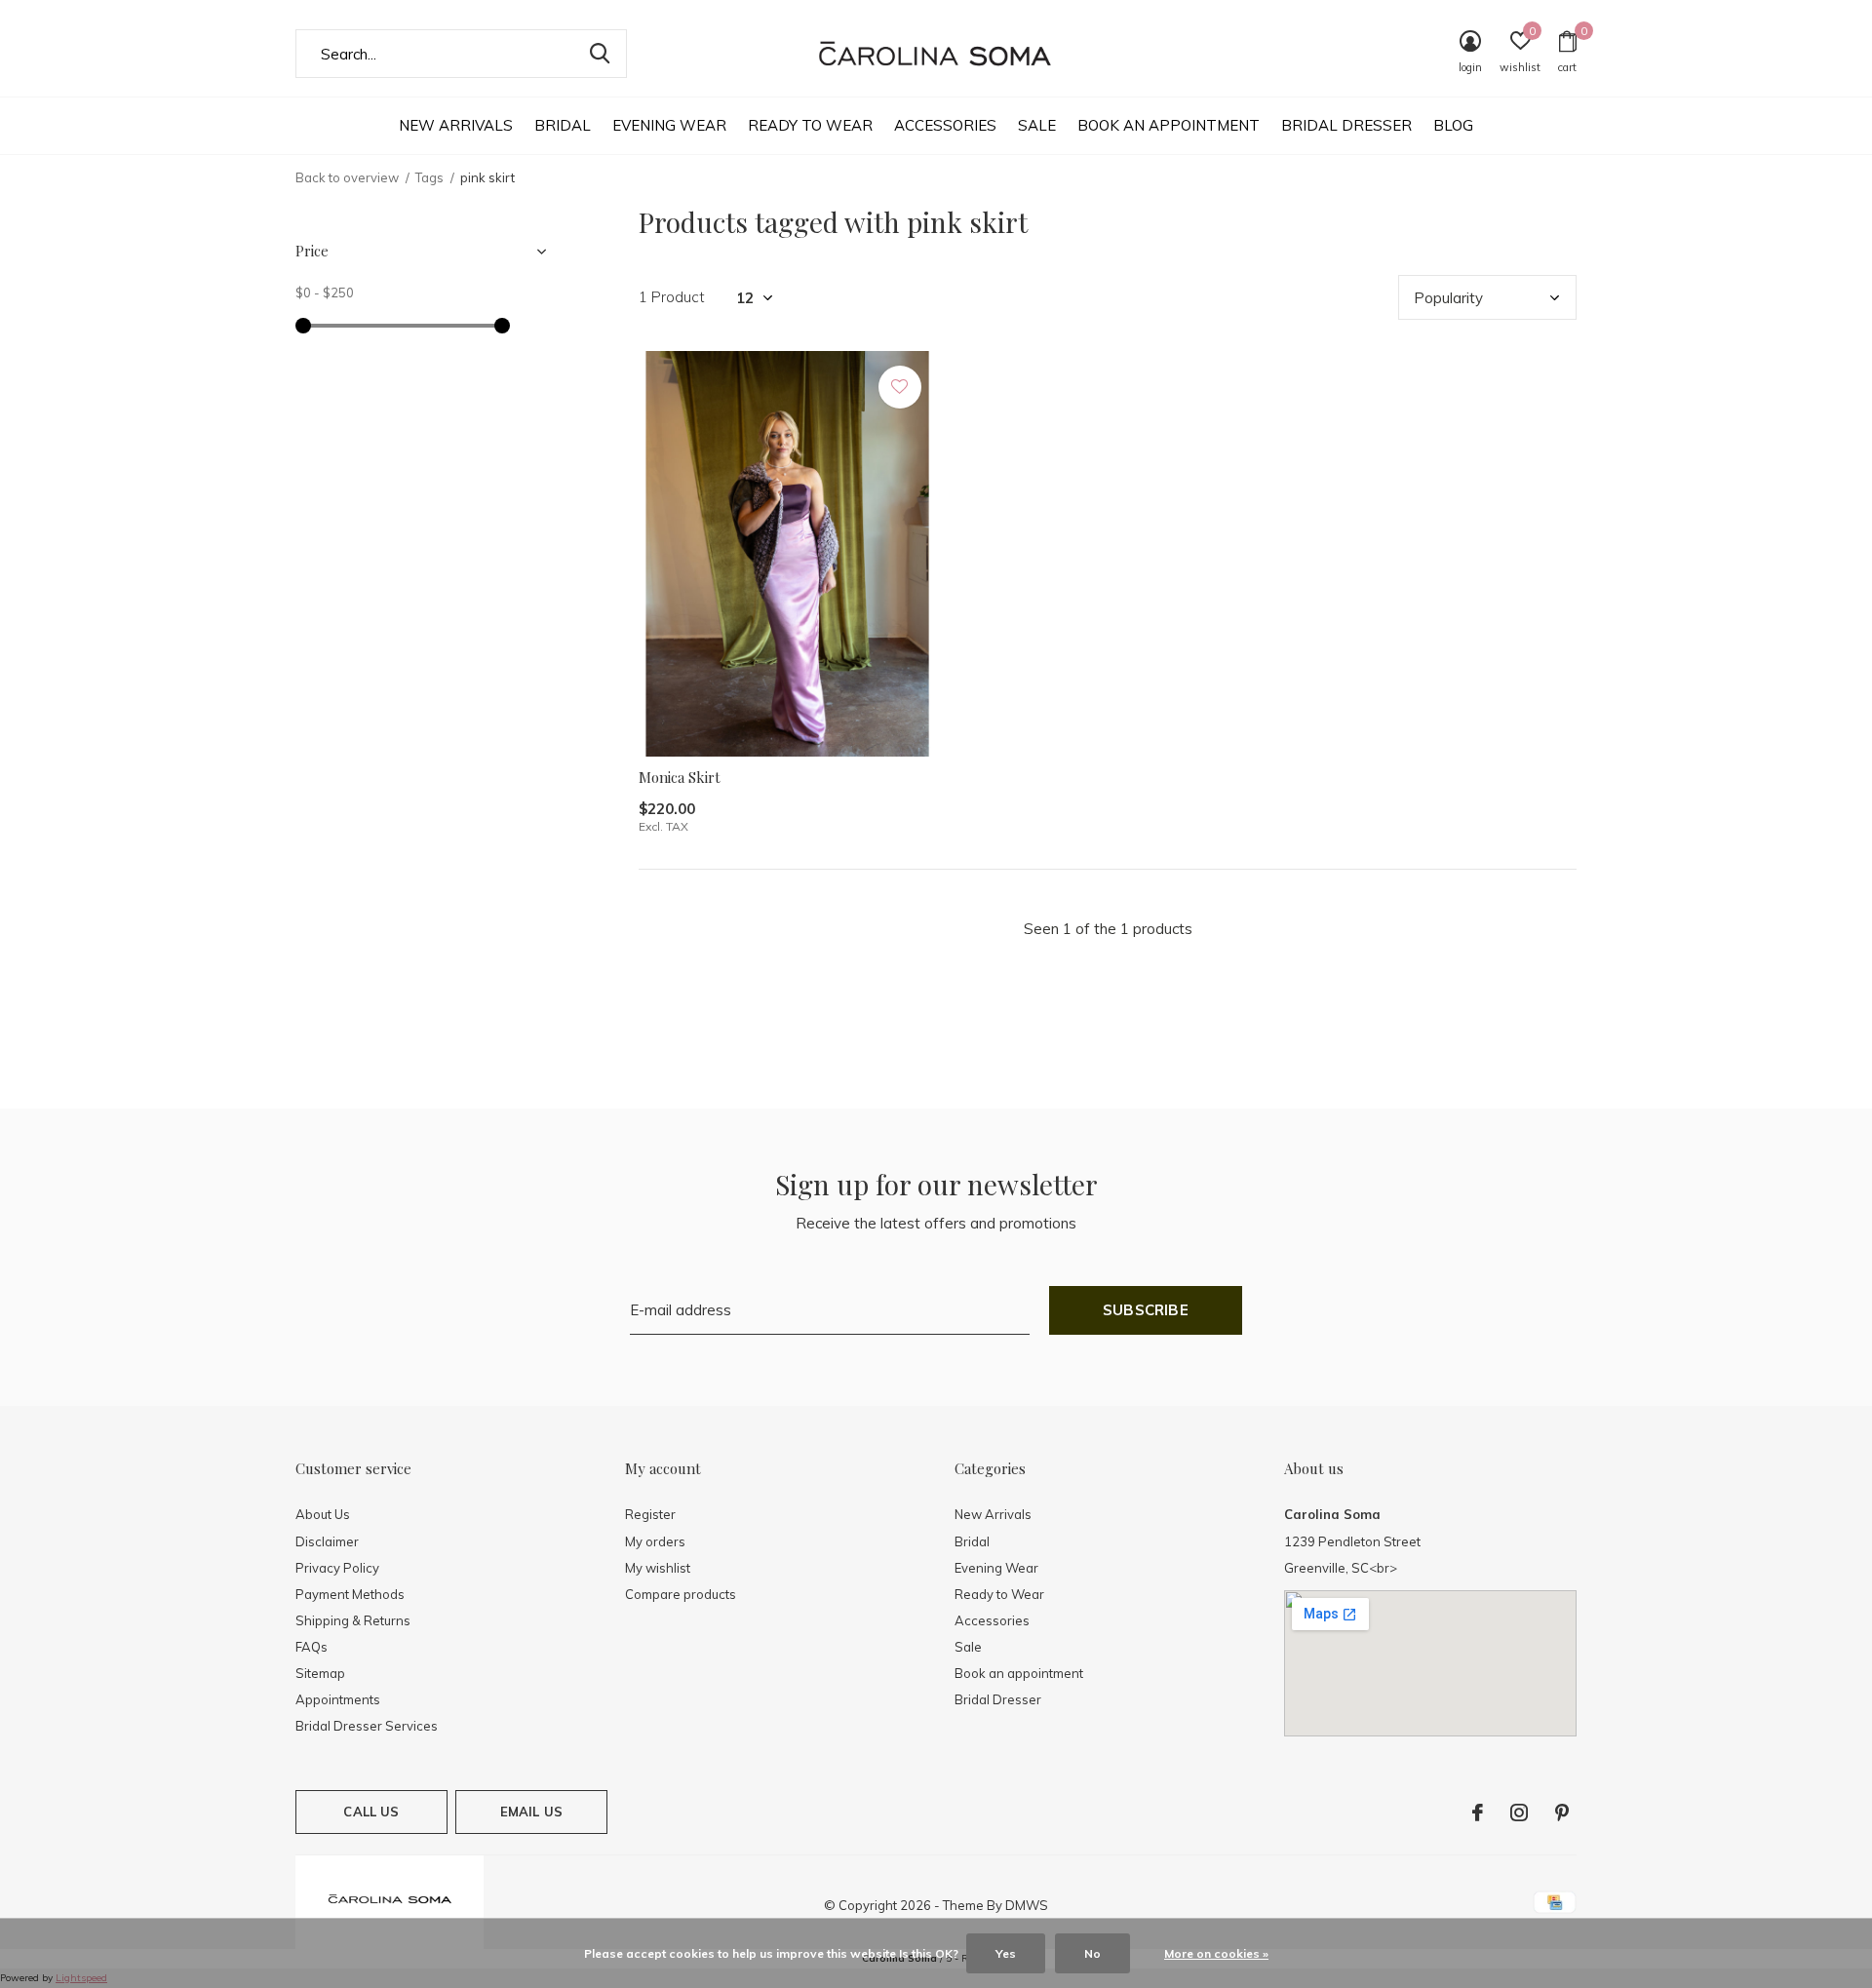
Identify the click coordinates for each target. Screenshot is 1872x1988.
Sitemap (320, 1673)
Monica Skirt (680, 777)
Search (600, 54)
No (1092, 1953)
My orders (655, 1541)
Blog (1453, 125)
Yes (1006, 1953)
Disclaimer (327, 1541)
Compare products (681, 1594)
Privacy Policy (337, 1568)
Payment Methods (350, 1594)
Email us (531, 1812)
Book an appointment (1169, 125)
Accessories (945, 125)
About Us (323, 1514)
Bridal (563, 125)
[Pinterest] (1562, 1813)
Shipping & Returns (353, 1620)
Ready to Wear (810, 125)
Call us (371, 1812)
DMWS (1027, 1905)
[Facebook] (1478, 1813)
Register (650, 1514)
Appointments (338, 1699)
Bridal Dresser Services (367, 1726)
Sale (1037, 125)
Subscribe (1146, 1310)
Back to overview (347, 177)
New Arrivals (456, 125)
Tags (429, 177)
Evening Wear (669, 125)
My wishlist (658, 1568)
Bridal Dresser (1346, 125)
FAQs (312, 1647)
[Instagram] (1519, 1813)
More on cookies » (1216, 1953)
